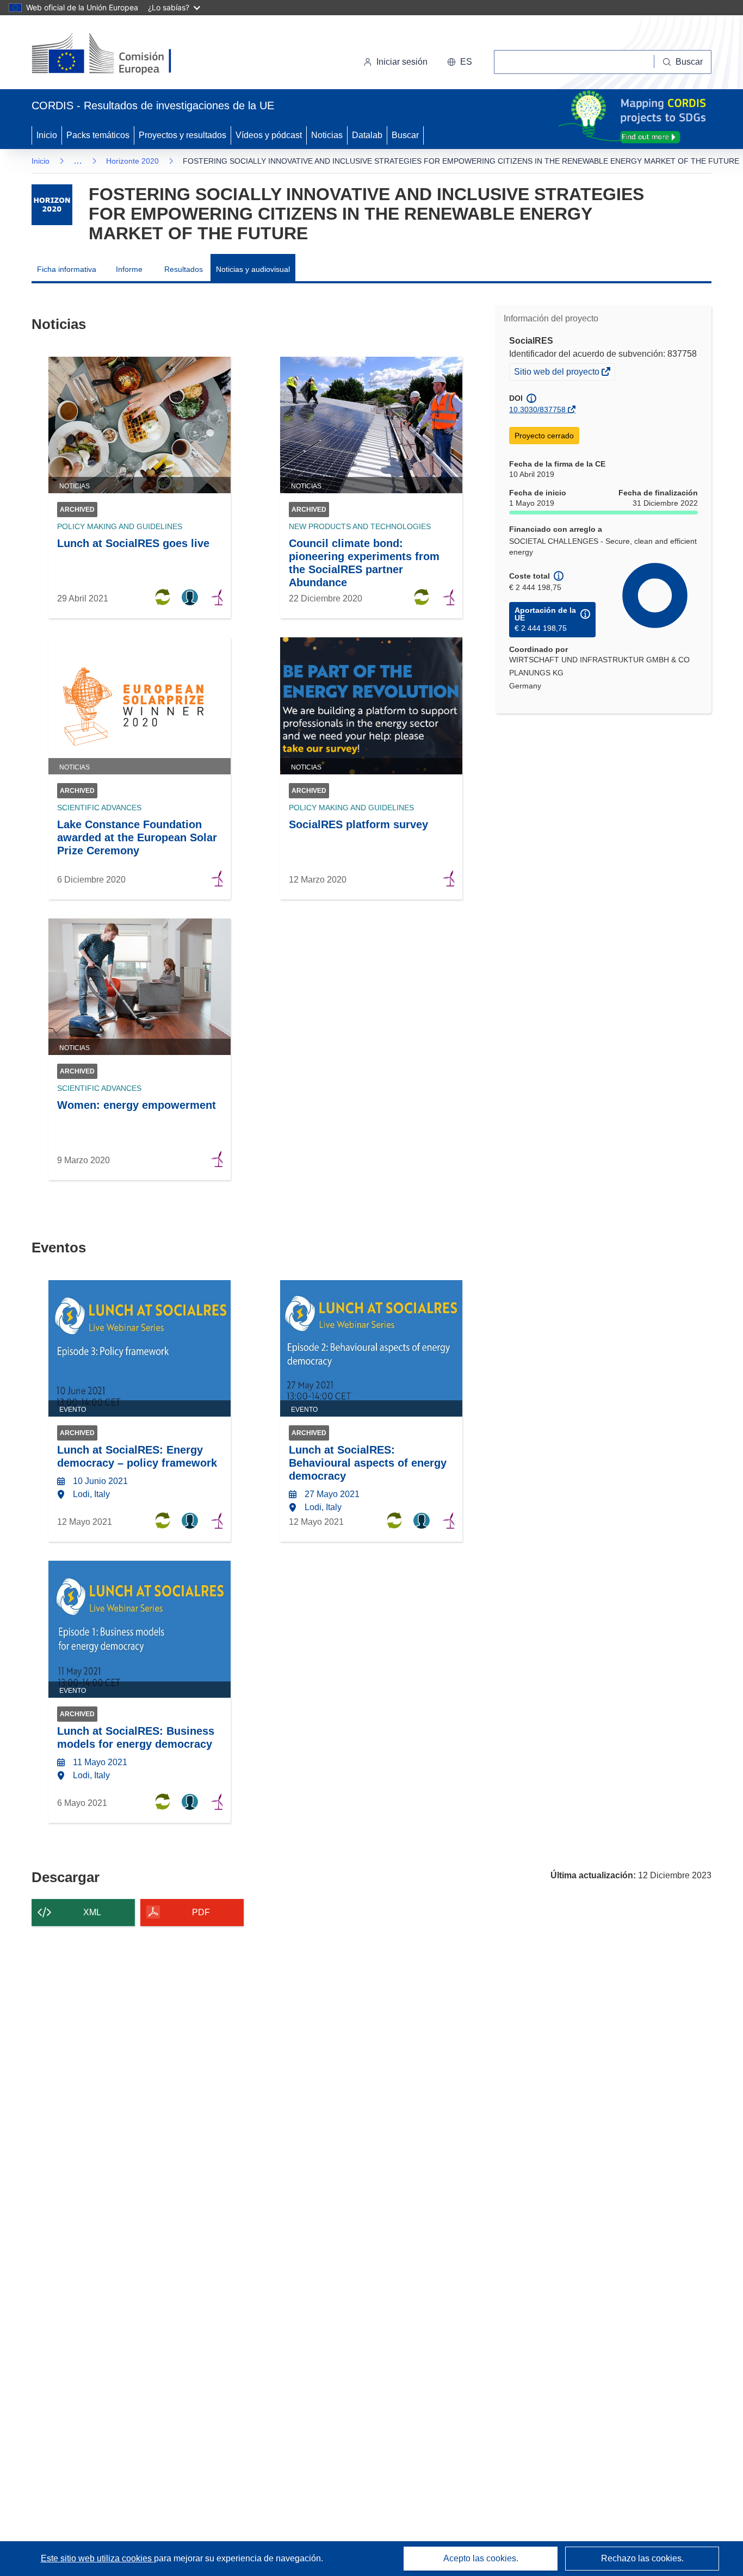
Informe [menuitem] (129, 269)
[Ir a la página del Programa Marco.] (52, 205)
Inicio (47, 135)
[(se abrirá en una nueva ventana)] (119, 54)
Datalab (367, 135)
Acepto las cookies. (481, 2558)
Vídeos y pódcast (269, 135)
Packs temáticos (98, 135)
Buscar (405, 135)
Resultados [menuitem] (184, 269)
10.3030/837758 (537, 409)
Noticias (327, 135)
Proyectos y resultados (182, 135)
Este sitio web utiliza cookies (97, 2558)
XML (92, 1912)
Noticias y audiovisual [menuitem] (253, 269)
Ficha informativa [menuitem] (67, 269)
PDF (201, 1912)
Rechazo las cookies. (642, 2558)
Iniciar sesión (402, 62)
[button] (460, 62)
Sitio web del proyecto (558, 373)
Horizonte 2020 (132, 161)
